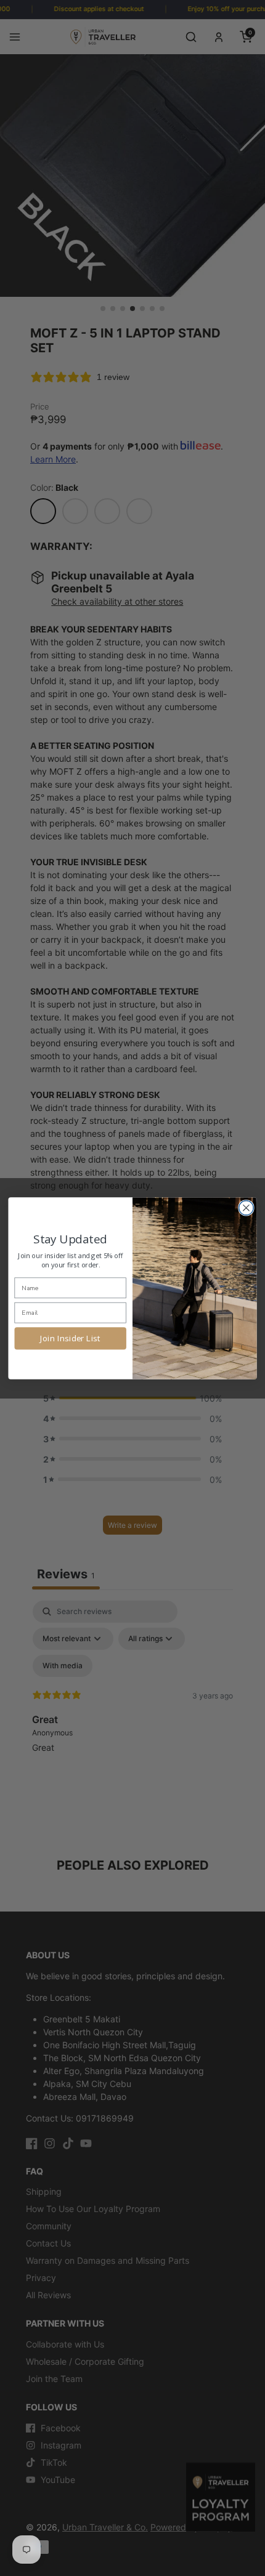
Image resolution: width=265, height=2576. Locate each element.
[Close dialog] (247, 1208)
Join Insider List (70, 1338)
